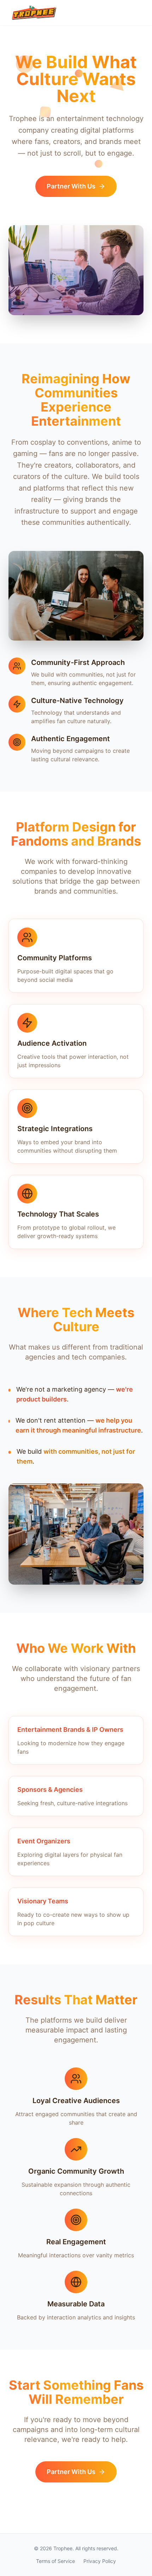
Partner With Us (71, 186)
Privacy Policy (100, 2561)
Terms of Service (55, 2561)
